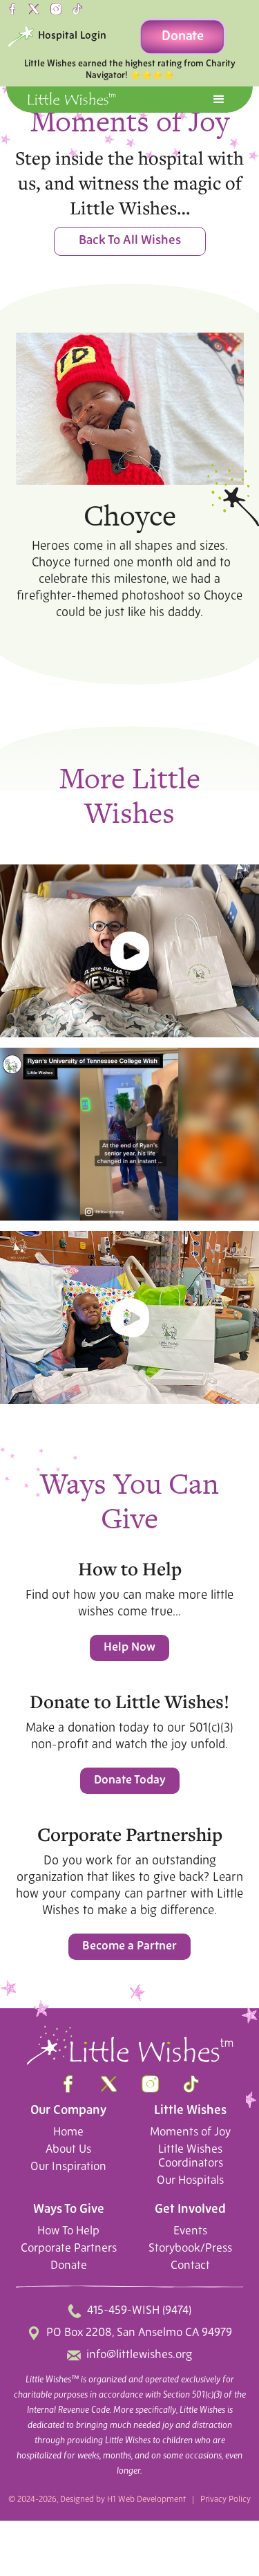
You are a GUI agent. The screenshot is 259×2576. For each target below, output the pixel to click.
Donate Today (130, 1780)
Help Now (129, 1648)
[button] (219, 100)
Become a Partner (129, 1946)
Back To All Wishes (130, 241)
